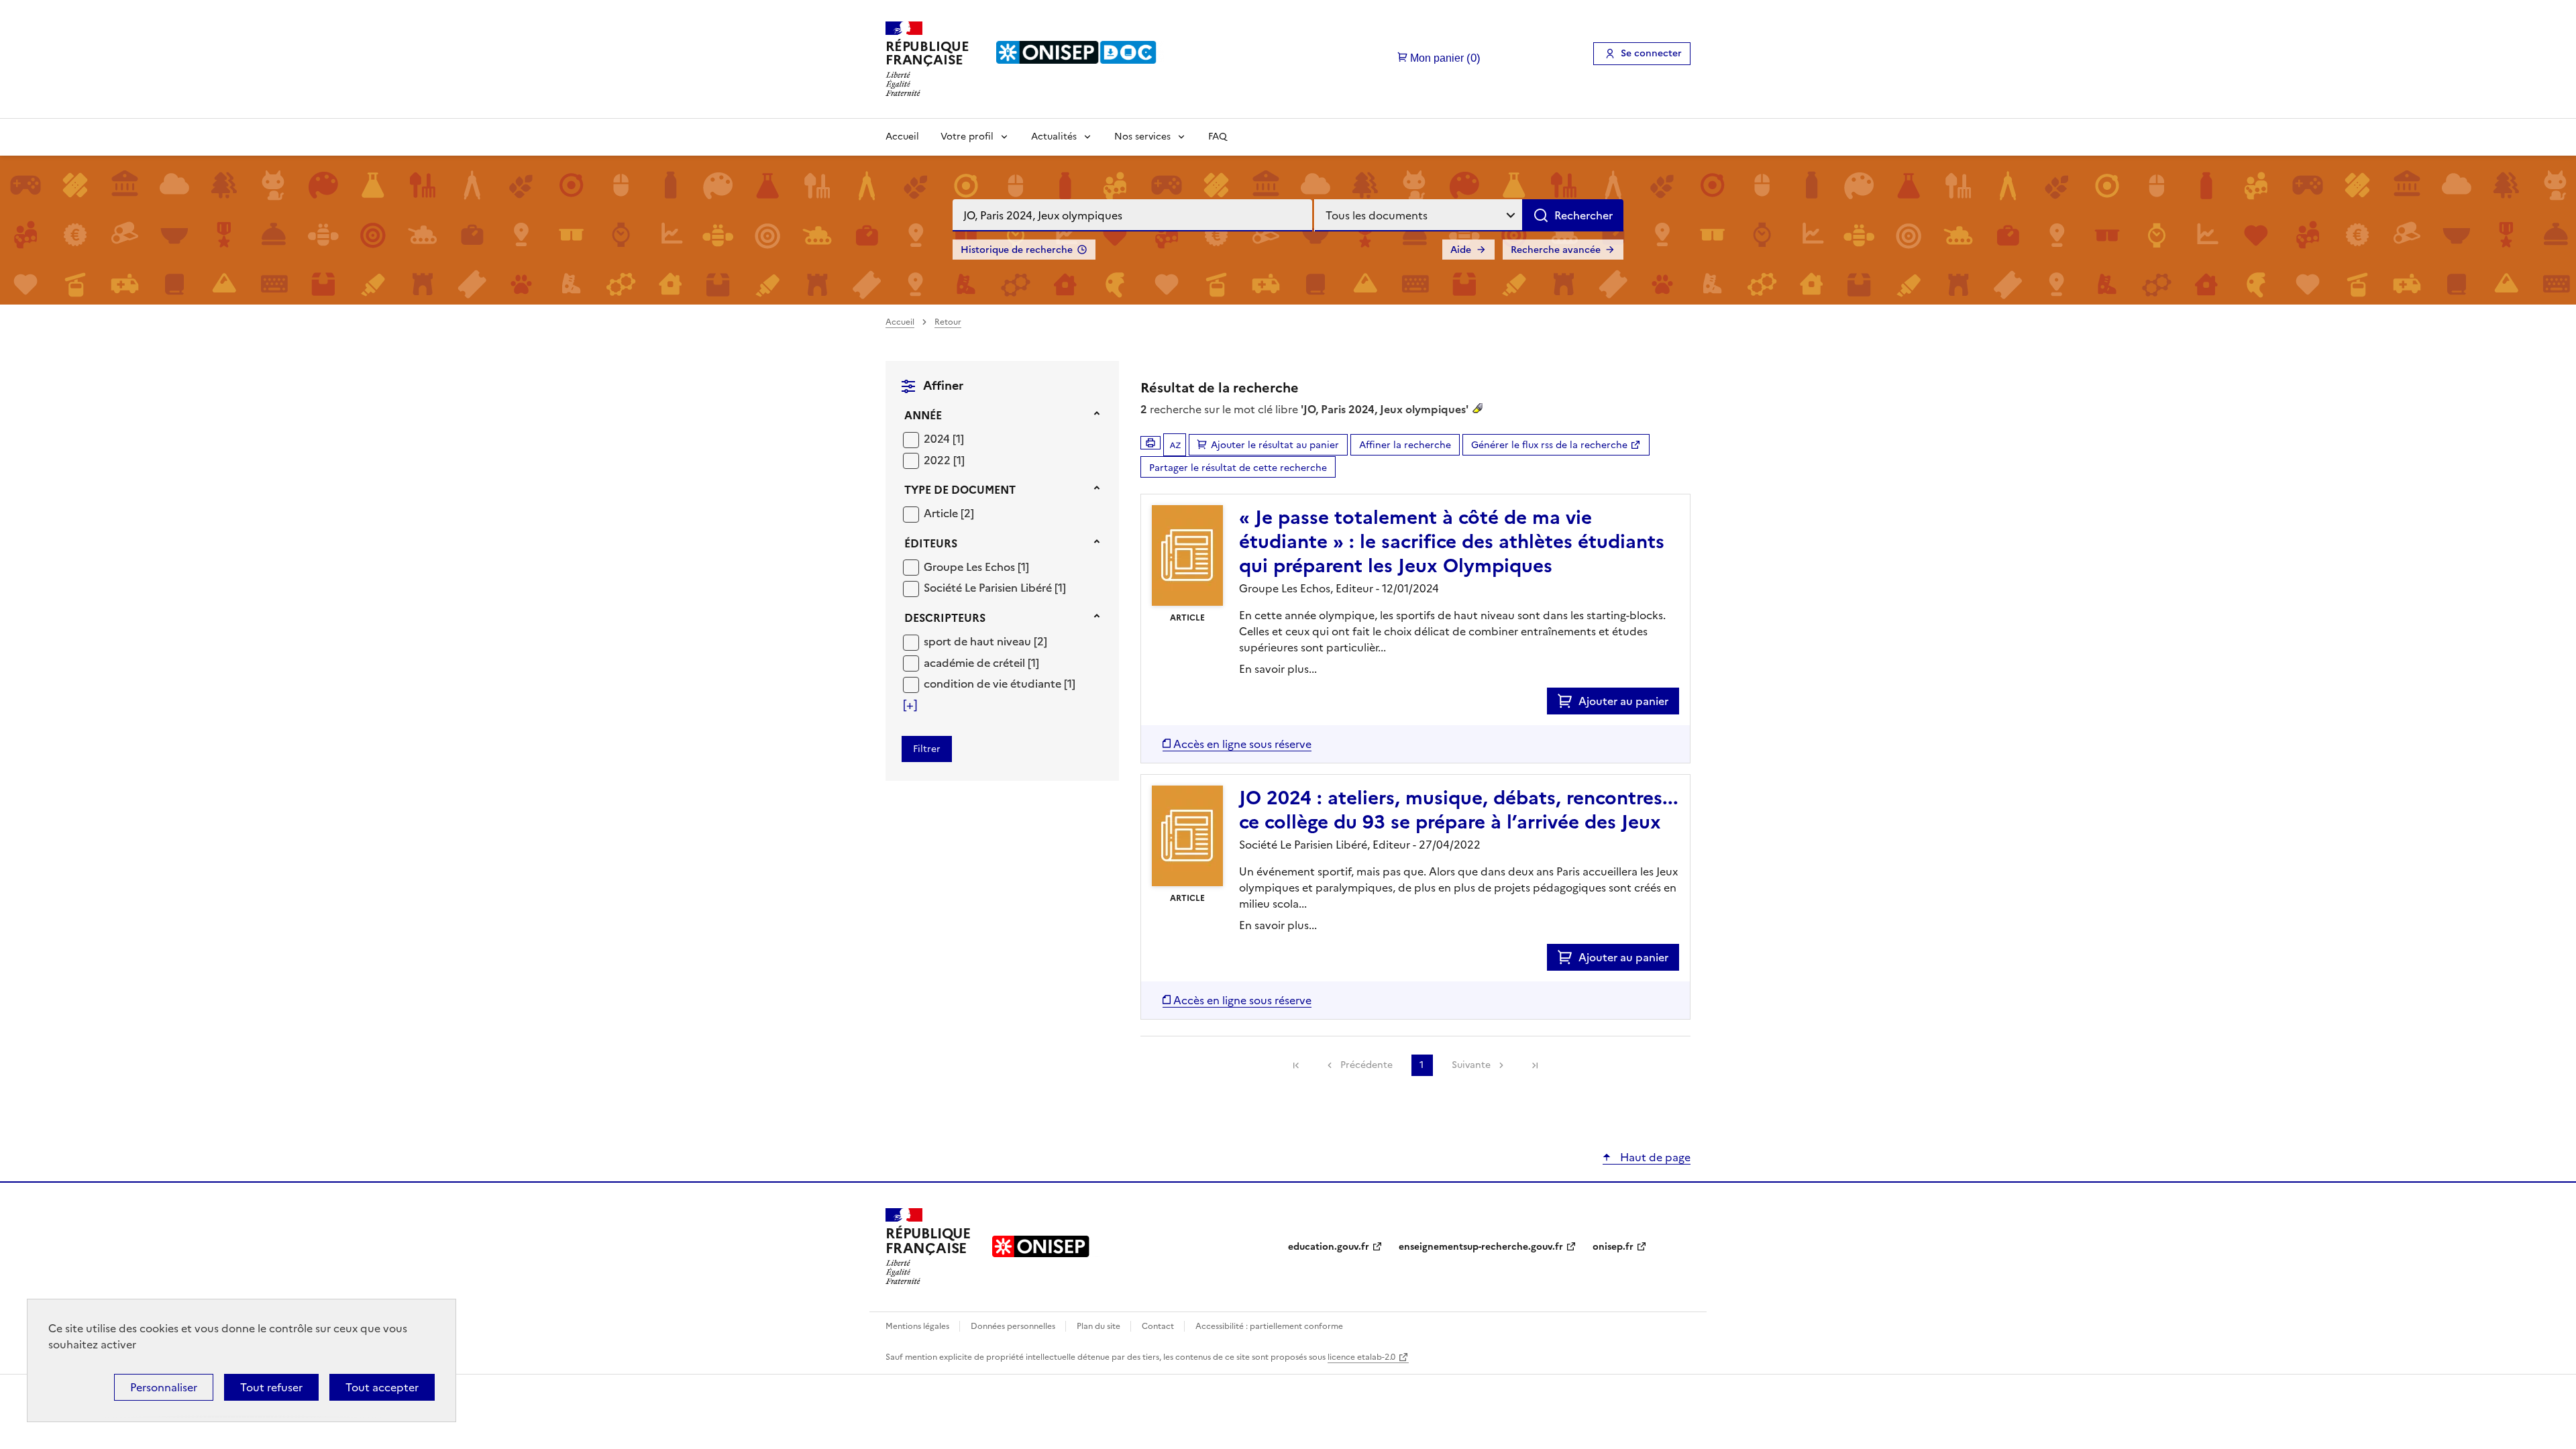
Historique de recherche (1017, 250)
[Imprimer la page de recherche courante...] (1150, 443)
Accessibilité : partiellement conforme (1269, 1326)
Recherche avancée (1556, 250)
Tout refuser (271, 1387)
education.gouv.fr (1329, 1247)
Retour (948, 322)
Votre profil (967, 137)
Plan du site (1099, 1326)
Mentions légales (918, 1326)
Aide (1461, 250)
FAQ (1218, 137)
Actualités (1054, 137)
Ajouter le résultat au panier (1275, 445)
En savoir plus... (1278, 669)
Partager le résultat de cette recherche (1238, 468)
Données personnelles (1014, 1326)
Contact (1159, 1326)
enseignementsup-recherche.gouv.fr (1481, 1247)
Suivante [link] (1471, 1065)
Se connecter (1651, 53)
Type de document (960, 490)
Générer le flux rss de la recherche (1549, 445)
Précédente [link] (1366, 1065)
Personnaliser (164, 1387)
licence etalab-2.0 (1361, 1357)
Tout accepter (382, 1387)
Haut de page (1654, 1157)
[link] (1296, 1065)
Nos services (1142, 137)
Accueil (902, 137)
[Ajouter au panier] (1568, 701)
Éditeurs (931, 543)
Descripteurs (945, 618)
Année (923, 415)
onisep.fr (1613, 1247)
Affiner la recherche (1405, 445)
